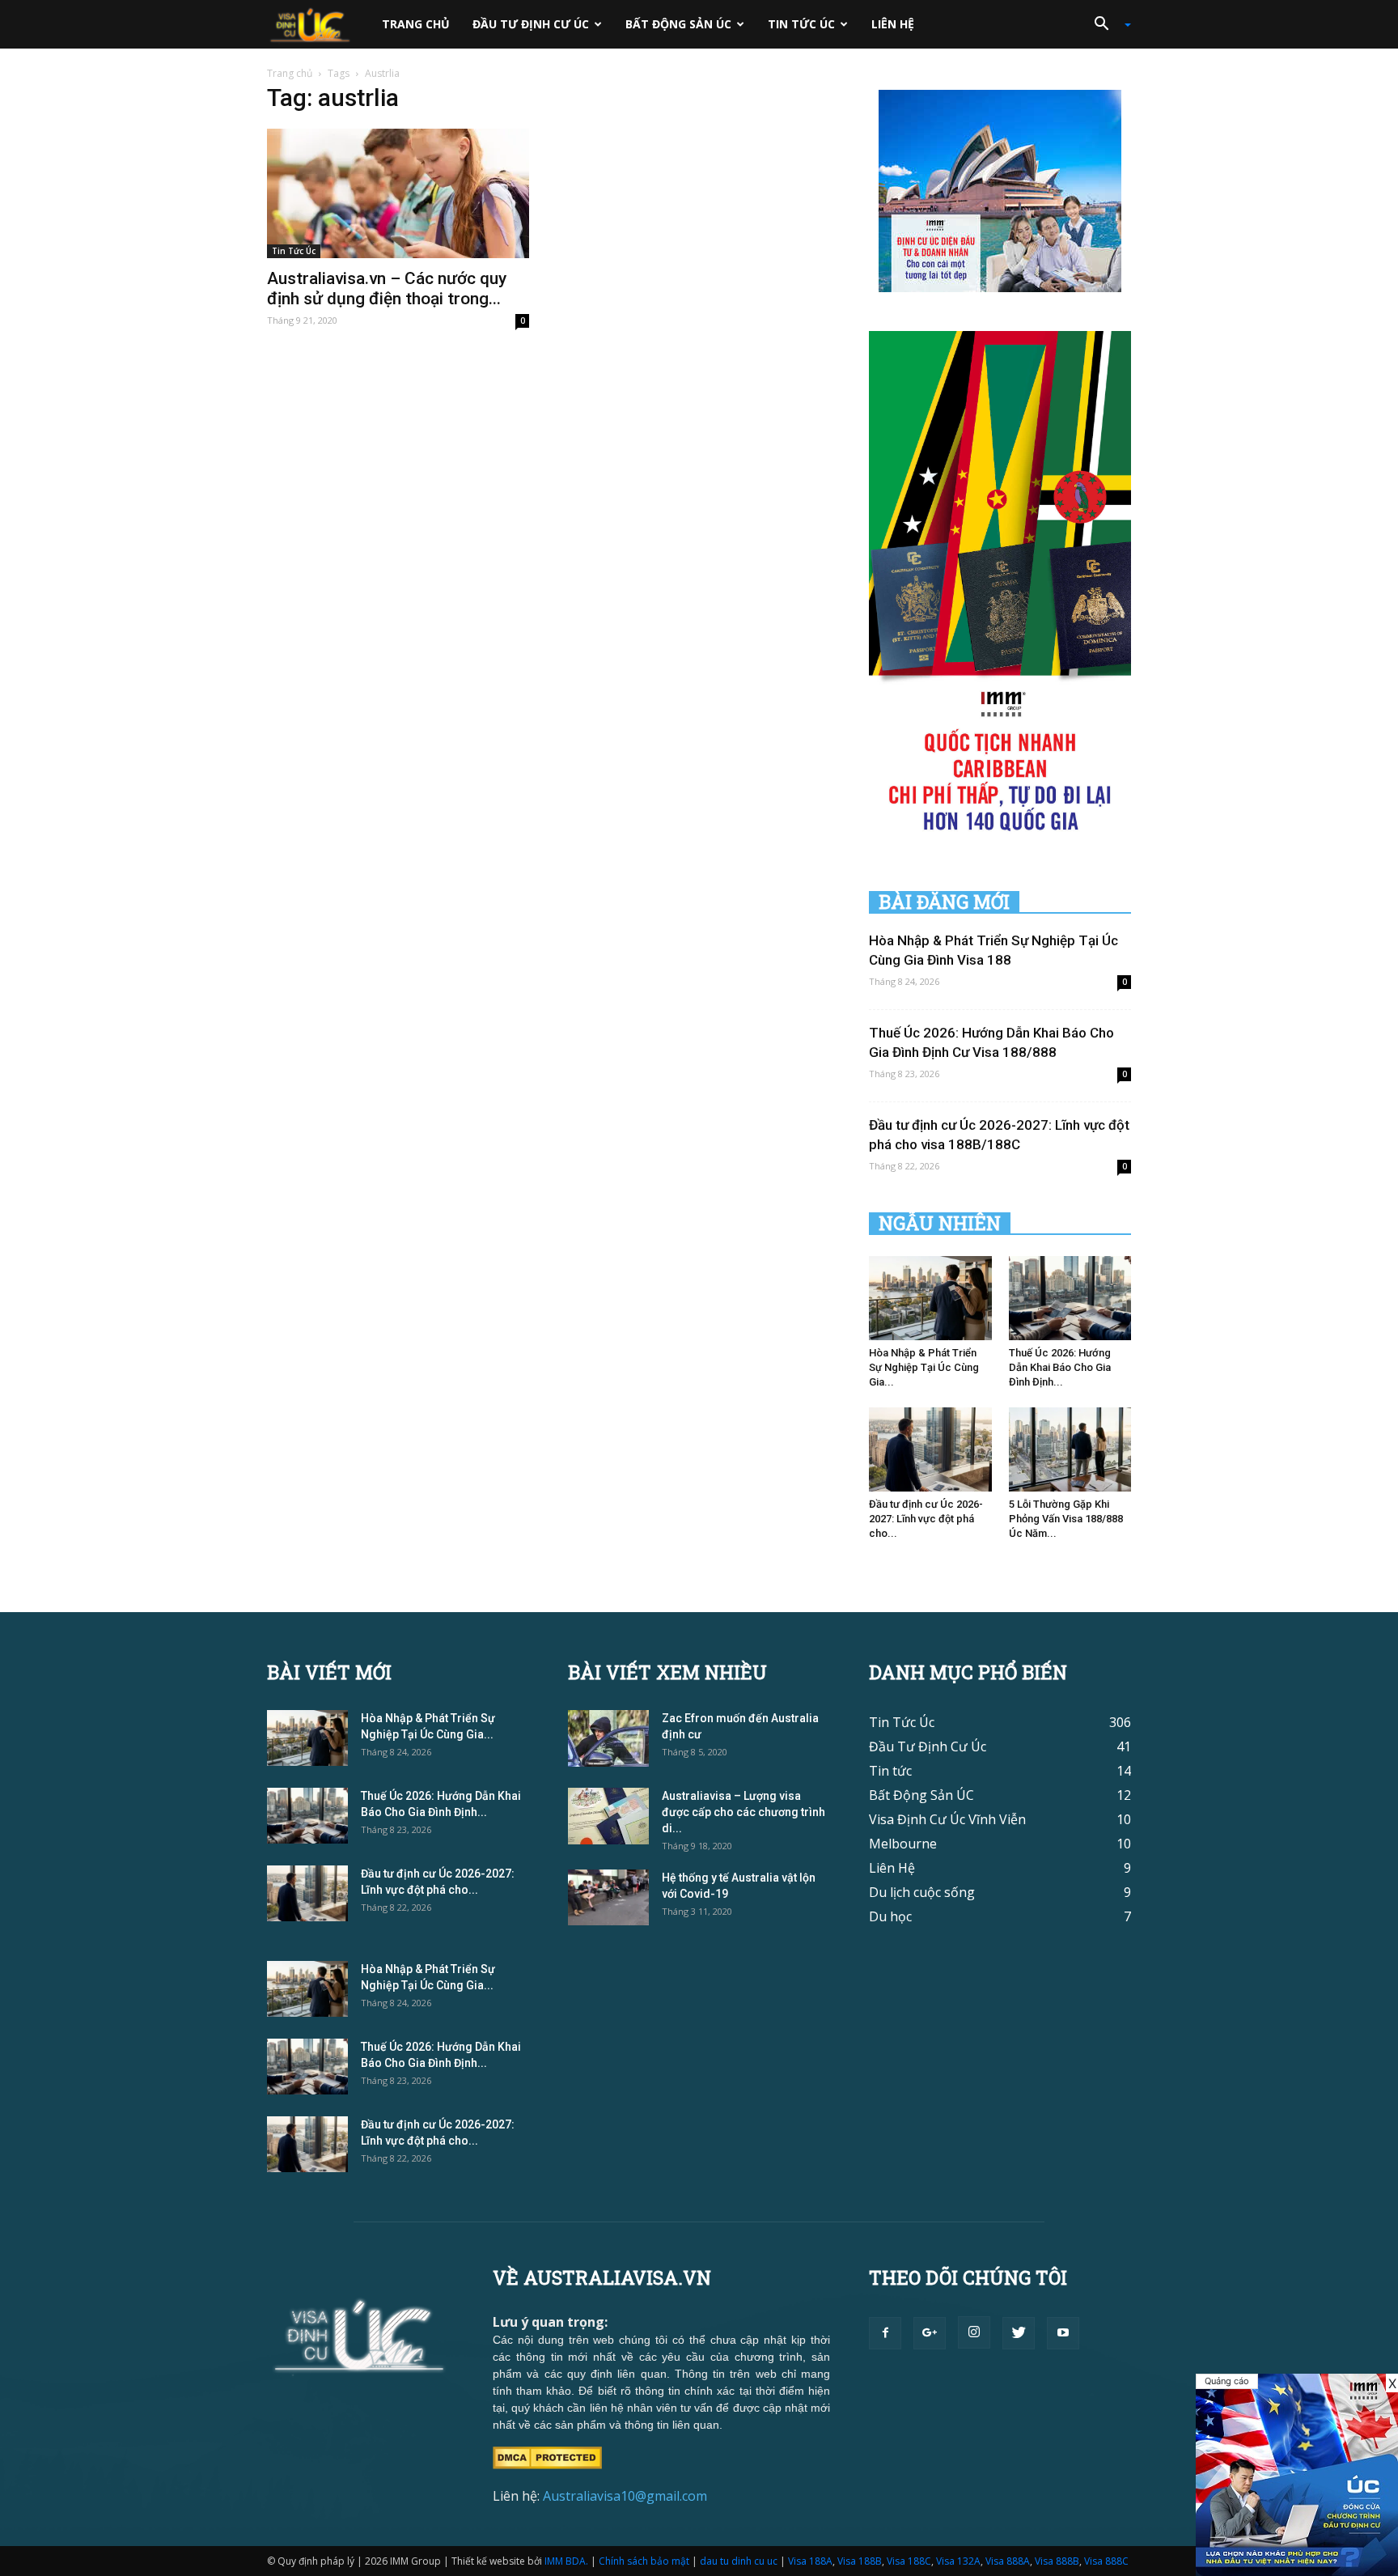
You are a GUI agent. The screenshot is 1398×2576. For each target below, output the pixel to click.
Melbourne (903, 1844)
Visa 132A (958, 2561)
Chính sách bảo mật (644, 2561)
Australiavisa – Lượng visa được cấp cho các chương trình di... (743, 1812)
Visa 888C (1106, 2561)
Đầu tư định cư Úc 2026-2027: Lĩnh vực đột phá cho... (926, 1519)
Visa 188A (810, 2561)
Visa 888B (1057, 2561)
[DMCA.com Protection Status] (547, 2456)
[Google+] (930, 2333)
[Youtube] (1063, 2333)
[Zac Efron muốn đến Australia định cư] (608, 1738)
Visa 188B (860, 2561)
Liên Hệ (893, 24)
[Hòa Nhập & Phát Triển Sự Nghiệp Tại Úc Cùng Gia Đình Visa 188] (930, 1298)
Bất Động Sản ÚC (678, 24)
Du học (890, 1916)
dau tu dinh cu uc (739, 2561)
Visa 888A (1008, 2561)
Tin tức (890, 1771)
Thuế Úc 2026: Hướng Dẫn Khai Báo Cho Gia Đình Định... (1060, 1367)
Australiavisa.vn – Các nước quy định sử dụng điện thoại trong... (387, 289)
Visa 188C (909, 2561)
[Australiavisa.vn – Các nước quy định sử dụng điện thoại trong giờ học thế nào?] (398, 193)
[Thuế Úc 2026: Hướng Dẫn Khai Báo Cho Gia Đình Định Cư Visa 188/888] (1070, 1298)
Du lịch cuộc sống (922, 1892)
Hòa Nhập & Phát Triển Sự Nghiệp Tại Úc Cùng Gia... (924, 1367)
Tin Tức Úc (801, 24)
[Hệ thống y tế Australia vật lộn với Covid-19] (608, 1897)
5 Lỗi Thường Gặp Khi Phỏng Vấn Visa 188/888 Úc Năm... (1066, 1519)
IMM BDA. (566, 2561)
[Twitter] (1019, 2333)
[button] (1107, 24)
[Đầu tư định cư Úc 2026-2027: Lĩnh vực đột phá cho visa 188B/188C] (930, 1449)
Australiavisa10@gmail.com (625, 2496)
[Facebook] (885, 2333)
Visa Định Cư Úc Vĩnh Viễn (947, 1819)
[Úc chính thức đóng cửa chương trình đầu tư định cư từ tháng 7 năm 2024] (1297, 2475)
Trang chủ (416, 24)
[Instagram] (974, 2332)
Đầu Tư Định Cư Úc (531, 24)
